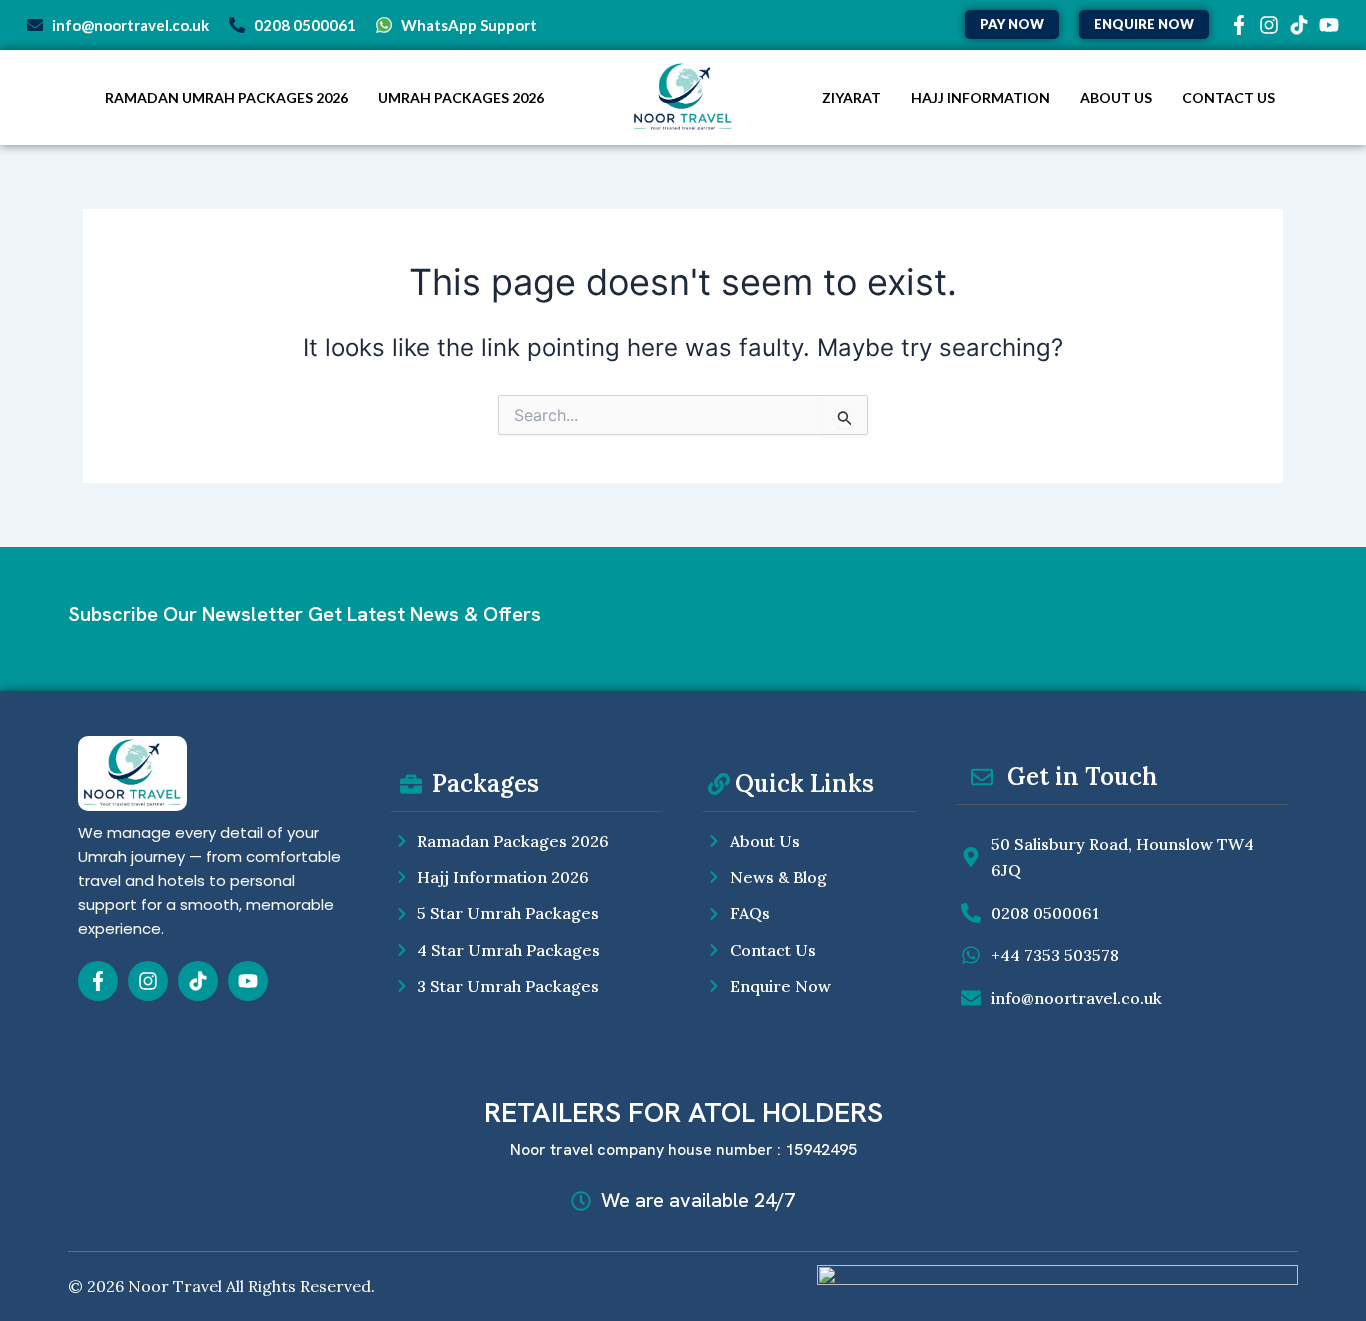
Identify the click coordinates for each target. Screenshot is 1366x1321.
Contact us (1228, 97)
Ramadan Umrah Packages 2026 (226, 97)
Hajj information (980, 97)
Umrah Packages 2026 (461, 97)
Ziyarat (851, 97)
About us (1116, 97)
